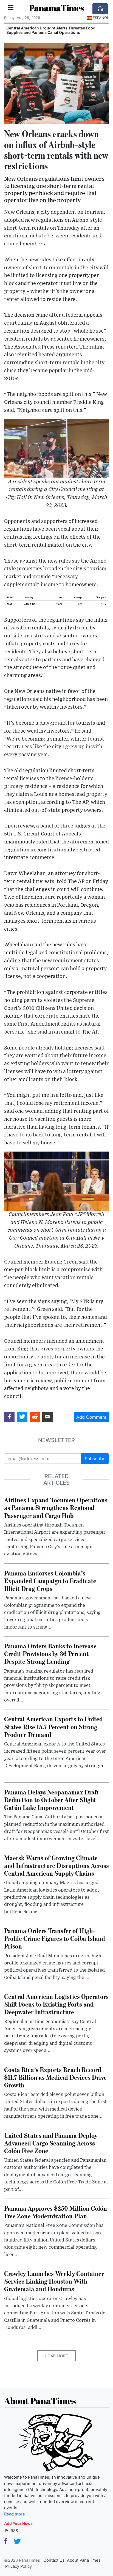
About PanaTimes (84, 2560)
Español (101, 18)
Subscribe (95, 1459)
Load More (56, 2356)
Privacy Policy (19, 2566)
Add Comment (91, 1417)
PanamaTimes (57, 8)
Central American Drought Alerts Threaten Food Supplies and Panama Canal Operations (51, 30)
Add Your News (18, 2523)
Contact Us (54, 2560)
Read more (15, 2514)
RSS (14, 2530)
